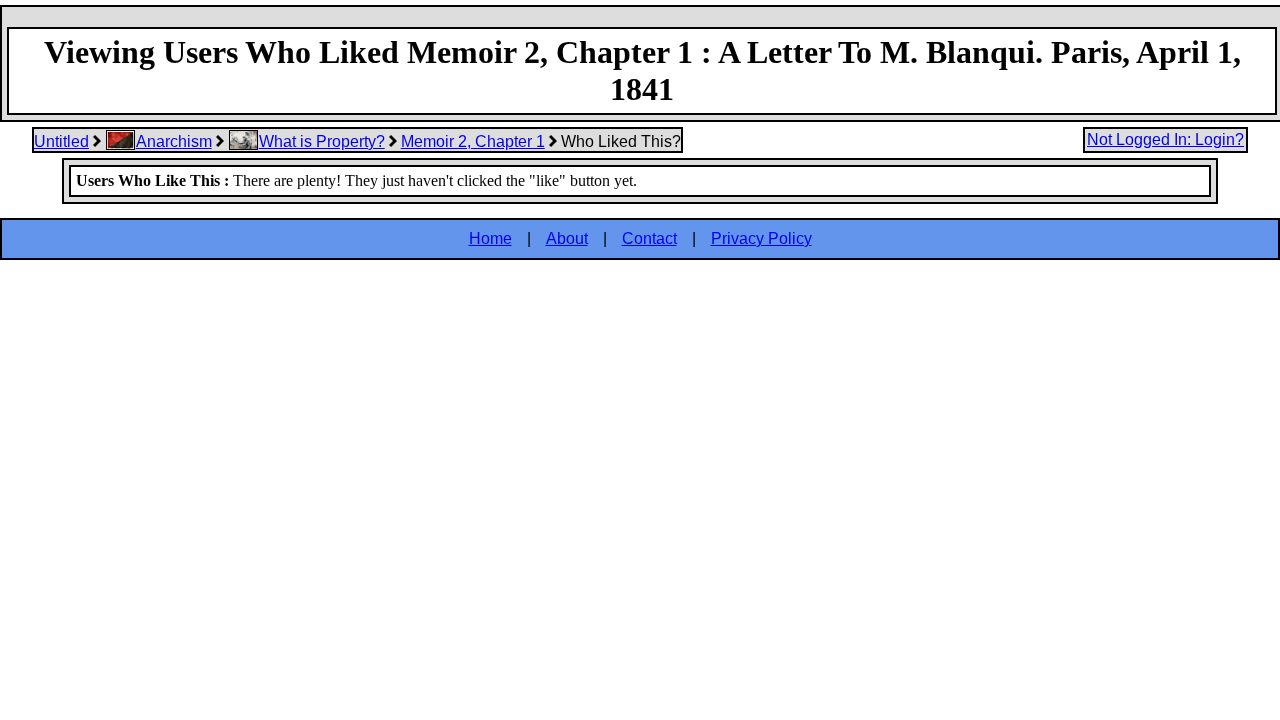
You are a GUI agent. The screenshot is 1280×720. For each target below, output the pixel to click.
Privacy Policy (761, 238)
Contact (649, 238)
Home (490, 238)
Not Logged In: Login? (1165, 139)
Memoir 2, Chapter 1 (473, 141)
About (567, 238)
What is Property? (322, 141)
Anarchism (174, 141)
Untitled (61, 141)
